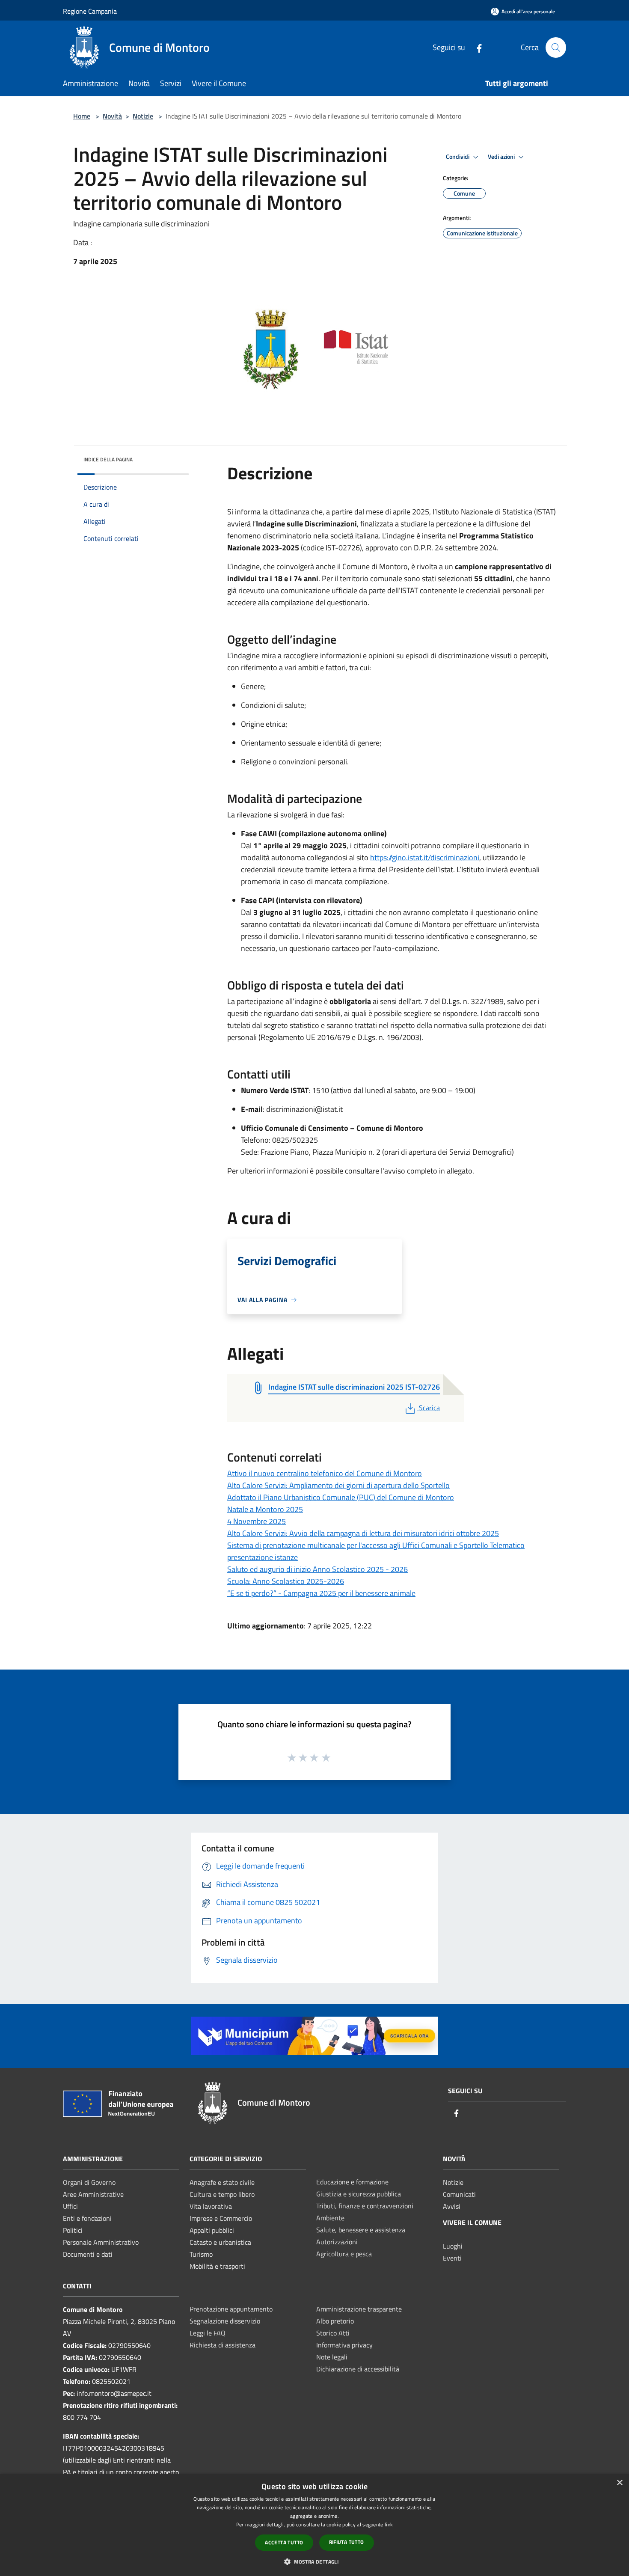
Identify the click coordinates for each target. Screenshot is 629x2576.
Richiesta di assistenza (223, 2345)
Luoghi (453, 2246)
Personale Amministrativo (101, 2242)
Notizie (143, 116)
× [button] (619, 2483)
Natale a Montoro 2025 (265, 1509)
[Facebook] (476, 47)
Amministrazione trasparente (359, 2309)
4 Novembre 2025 (257, 1521)
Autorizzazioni (337, 2242)
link (389, 2524)
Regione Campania (90, 11)
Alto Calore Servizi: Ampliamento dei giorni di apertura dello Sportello (338, 1485)
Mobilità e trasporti (217, 2266)
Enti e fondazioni (87, 2218)
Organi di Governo (89, 2182)
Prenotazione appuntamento (231, 2309)
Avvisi (452, 2206)
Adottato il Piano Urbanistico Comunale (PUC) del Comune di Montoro (341, 1497)
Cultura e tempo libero (222, 2194)
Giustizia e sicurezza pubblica (359, 2194)
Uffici (70, 2206)
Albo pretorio (335, 2321)
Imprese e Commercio (221, 2218)
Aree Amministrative (93, 2194)
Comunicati (459, 2194)
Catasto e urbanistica (220, 2242)
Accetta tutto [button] (284, 2542)
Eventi (452, 2258)
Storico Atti (333, 2333)
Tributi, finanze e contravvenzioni (365, 2206)
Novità (112, 116)
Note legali (332, 2357)
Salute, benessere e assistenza (361, 2230)
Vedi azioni (502, 157)
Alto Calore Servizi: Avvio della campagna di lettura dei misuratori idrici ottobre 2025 (363, 1533)
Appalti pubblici (212, 2230)
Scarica (429, 1408)
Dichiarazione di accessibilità (358, 2369)
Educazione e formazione (352, 2182)
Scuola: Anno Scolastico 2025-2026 (286, 1581)
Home (82, 116)
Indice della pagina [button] (108, 459)
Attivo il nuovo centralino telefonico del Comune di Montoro (325, 1473)
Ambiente (330, 2218)
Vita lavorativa (211, 2206)
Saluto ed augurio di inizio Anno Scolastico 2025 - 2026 (317, 1569)
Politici (73, 2230)
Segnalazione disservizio (225, 2321)
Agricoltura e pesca (344, 2254)
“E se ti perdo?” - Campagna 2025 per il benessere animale (321, 1593)
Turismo (201, 2254)
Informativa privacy (344, 2345)
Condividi (458, 157)
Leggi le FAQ (208, 2333)
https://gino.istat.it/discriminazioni (425, 857)
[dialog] (314, 2525)
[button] (314, 2561)
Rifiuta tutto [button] (347, 2542)
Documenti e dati (88, 2254)
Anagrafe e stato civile (222, 2182)
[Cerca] (556, 48)
